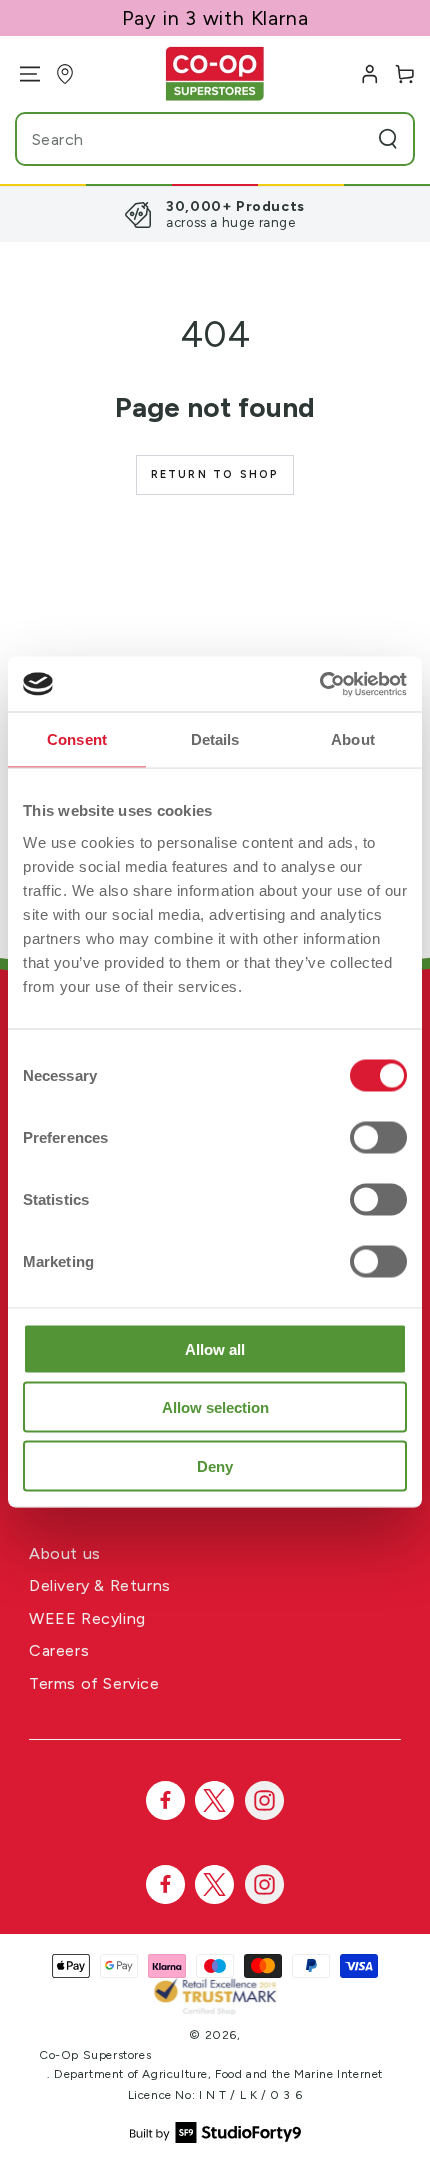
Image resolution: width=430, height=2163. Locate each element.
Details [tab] (215, 739)
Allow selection (215, 1407)
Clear (349, 139)
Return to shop (215, 474)
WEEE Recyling (87, 1618)
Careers (59, 1650)
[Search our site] (388, 139)
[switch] (378, 1137)
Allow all (215, 1348)
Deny (215, 1465)
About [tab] (353, 739)
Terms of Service (94, 1683)
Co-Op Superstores (95, 2055)
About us (65, 1553)
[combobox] (176, 139)
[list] (215, 214)
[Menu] (22, 74)
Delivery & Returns (100, 1585)
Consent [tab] (77, 739)
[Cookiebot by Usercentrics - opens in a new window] (319, 684)
